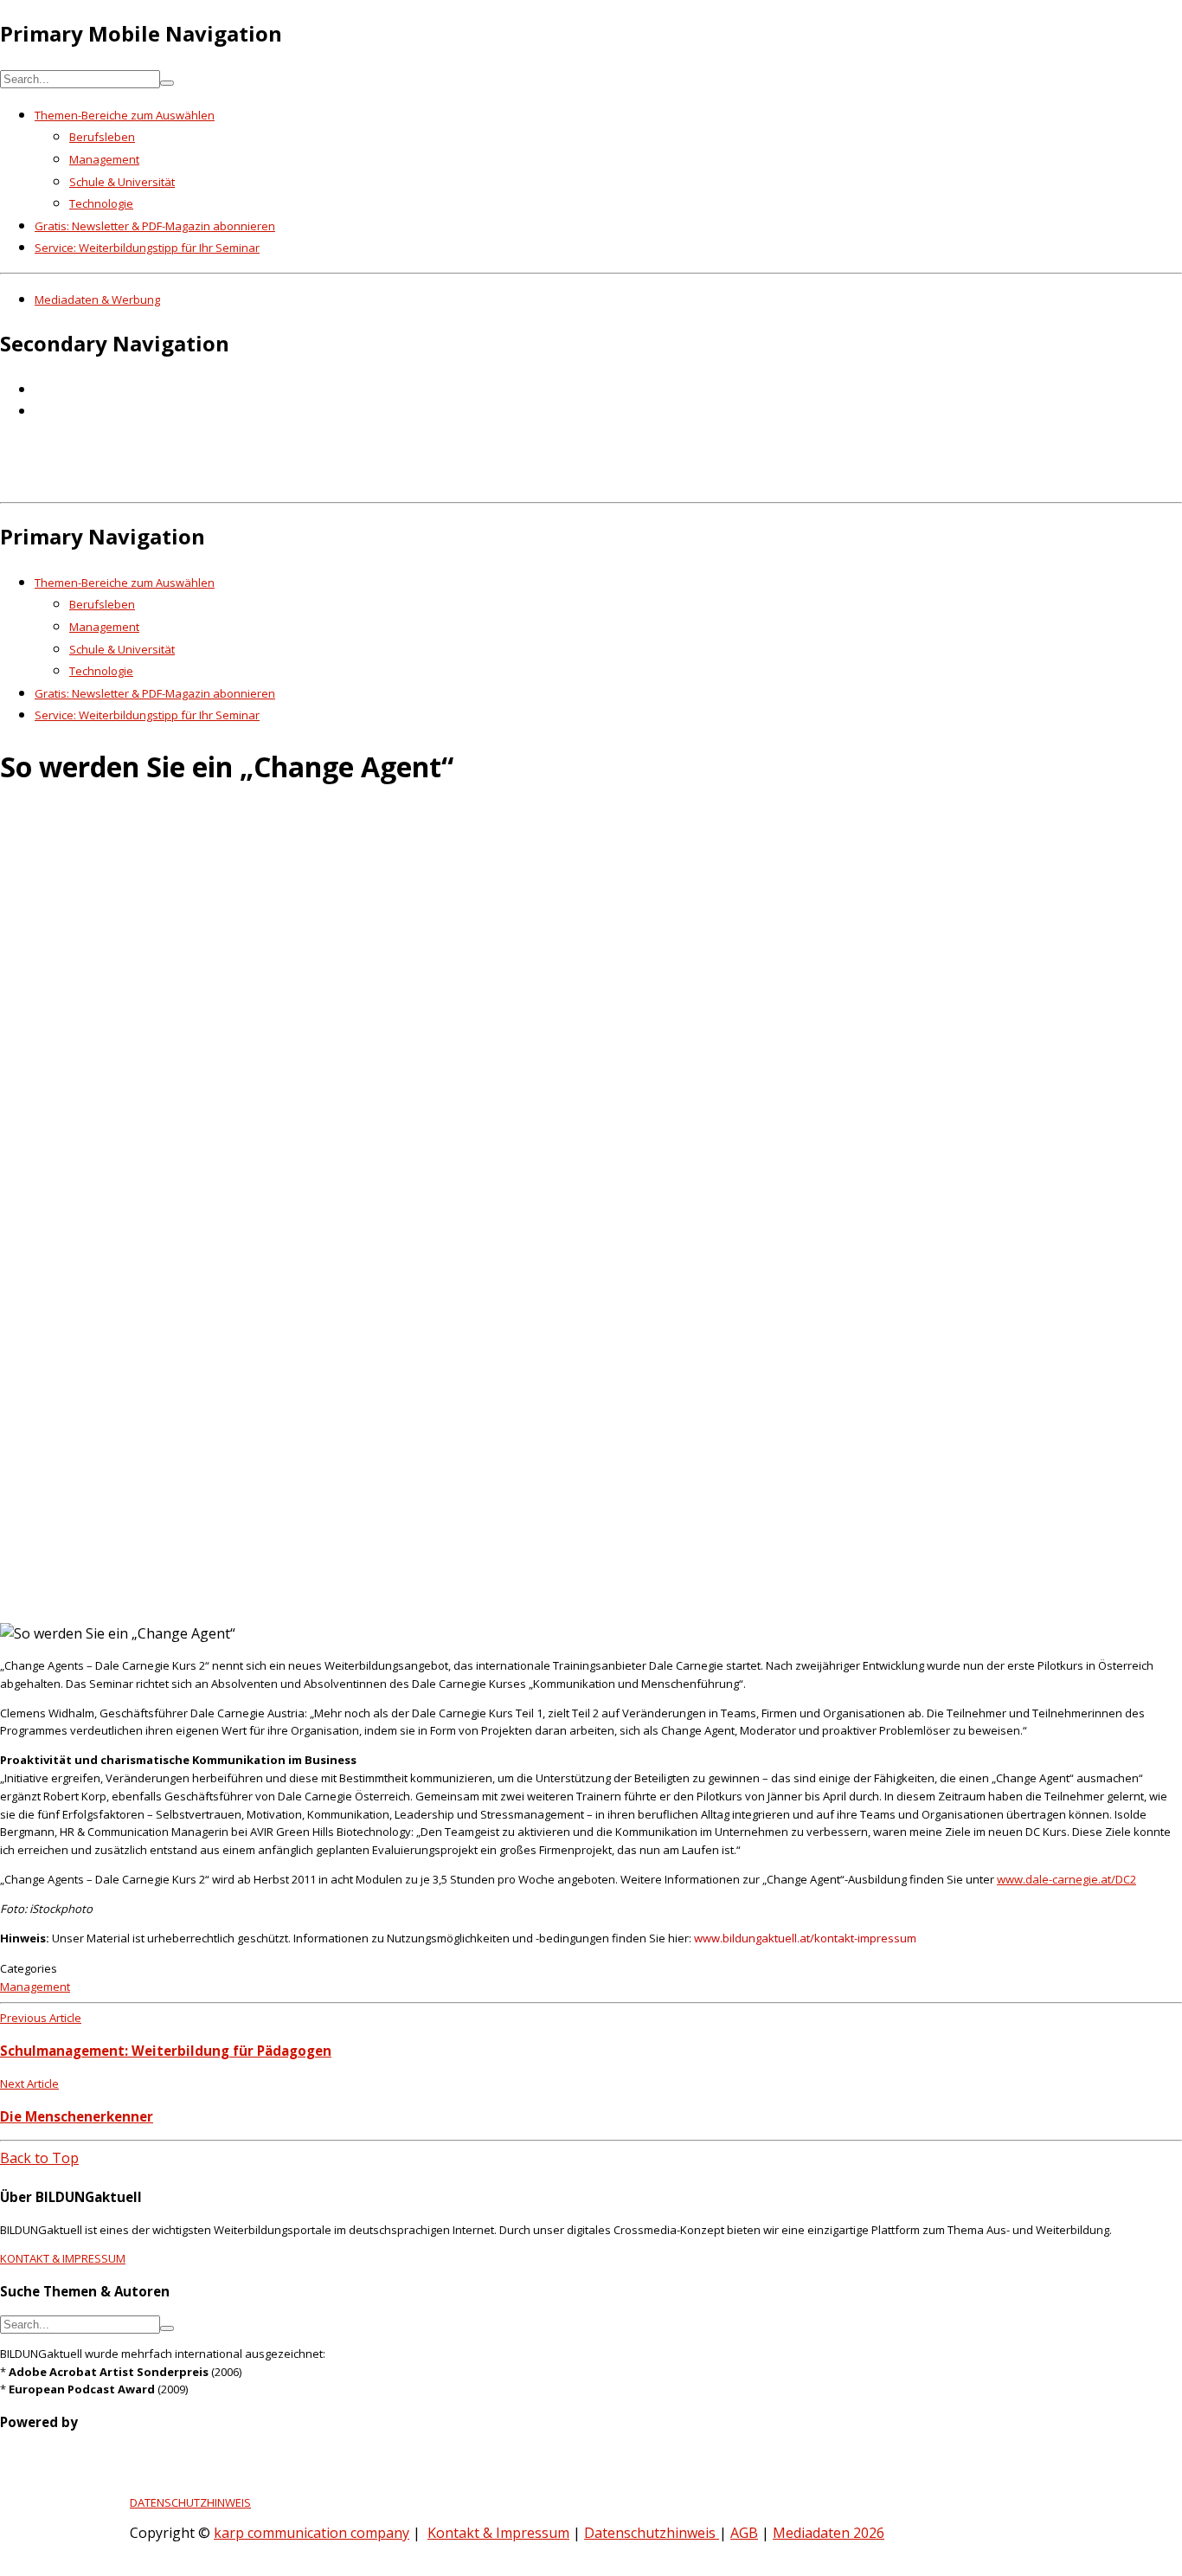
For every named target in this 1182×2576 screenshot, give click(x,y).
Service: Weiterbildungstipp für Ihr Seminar (147, 248)
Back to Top (39, 2158)
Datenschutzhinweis (652, 2533)
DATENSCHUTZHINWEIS (190, 2502)
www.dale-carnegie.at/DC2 (1066, 1879)
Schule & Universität (122, 182)
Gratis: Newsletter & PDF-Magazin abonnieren (155, 226)
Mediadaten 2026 (829, 2533)
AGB (744, 2533)
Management (104, 159)
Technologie (101, 203)
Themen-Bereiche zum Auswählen (125, 115)
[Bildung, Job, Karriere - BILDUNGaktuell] (281, 483)
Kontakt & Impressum (498, 2533)
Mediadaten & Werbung (97, 299)
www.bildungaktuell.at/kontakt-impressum (805, 1938)
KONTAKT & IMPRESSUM (63, 2258)
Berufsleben (102, 137)
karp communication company (312, 2533)
